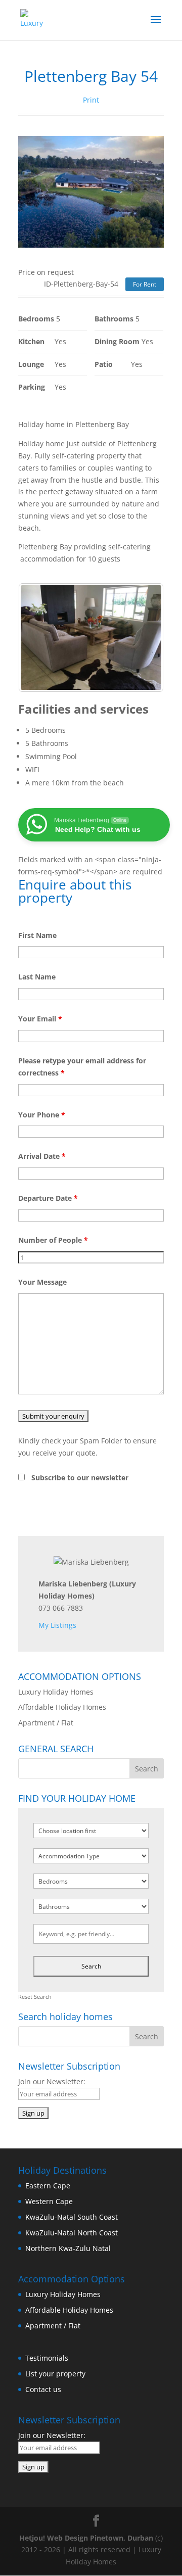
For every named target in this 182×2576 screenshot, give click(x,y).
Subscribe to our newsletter (80, 1478)
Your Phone (42, 1115)
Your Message (42, 1282)
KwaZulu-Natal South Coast (72, 2217)
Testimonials (47, 2358)
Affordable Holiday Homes (62, 1707)
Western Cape (49, 2201)
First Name (37, 935)
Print (91, 100)
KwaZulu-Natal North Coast (72, 2233)
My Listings (57, 1625)
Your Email (40, 1019)
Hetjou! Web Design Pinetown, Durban (86, 2538)
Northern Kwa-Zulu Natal (68, 2248)
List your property (55, 2374)
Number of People (53, 1240)
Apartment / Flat (46, 1723)
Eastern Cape (48, 2186)
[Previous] (39, 637)
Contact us (43, 2389)
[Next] (143, 637)
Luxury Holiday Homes (56, 1692)
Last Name (37, 977)
